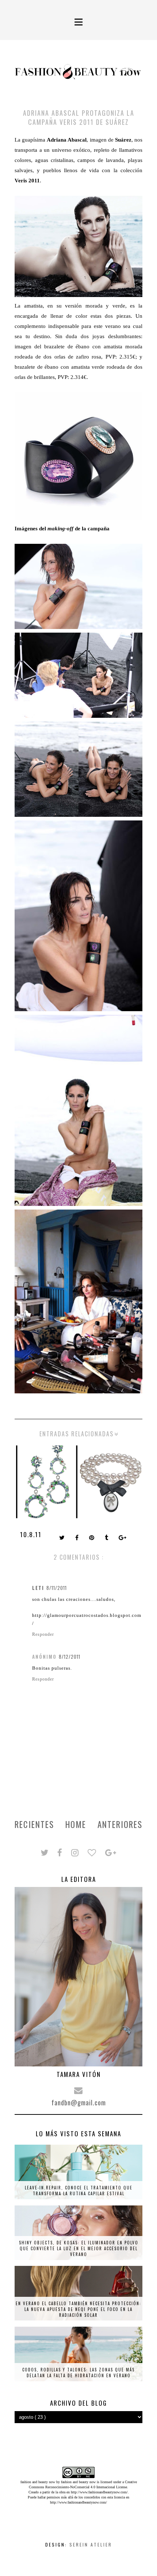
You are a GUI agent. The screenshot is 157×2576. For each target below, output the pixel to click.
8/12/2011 (70, 1657)
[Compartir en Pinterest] (92, 1538)
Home (76, 1824)
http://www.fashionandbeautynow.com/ (99, 2492)
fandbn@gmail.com (79, 2102)
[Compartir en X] (63, 1538)
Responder (43, 1634)
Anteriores (120, 1824)
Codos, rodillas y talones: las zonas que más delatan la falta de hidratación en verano (78, 2373)
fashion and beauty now (78, 2482)
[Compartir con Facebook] (78, 1538)
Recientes (34, 1824)
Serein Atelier (91, 2545)
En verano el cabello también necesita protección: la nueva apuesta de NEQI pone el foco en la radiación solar (78, 2309)
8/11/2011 (57, 1588)
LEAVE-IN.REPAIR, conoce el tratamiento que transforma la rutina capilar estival (79, 2191)
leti (38, 1588)
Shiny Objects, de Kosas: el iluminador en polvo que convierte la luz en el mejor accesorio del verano (79, 2248)
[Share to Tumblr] (107, 1538)
